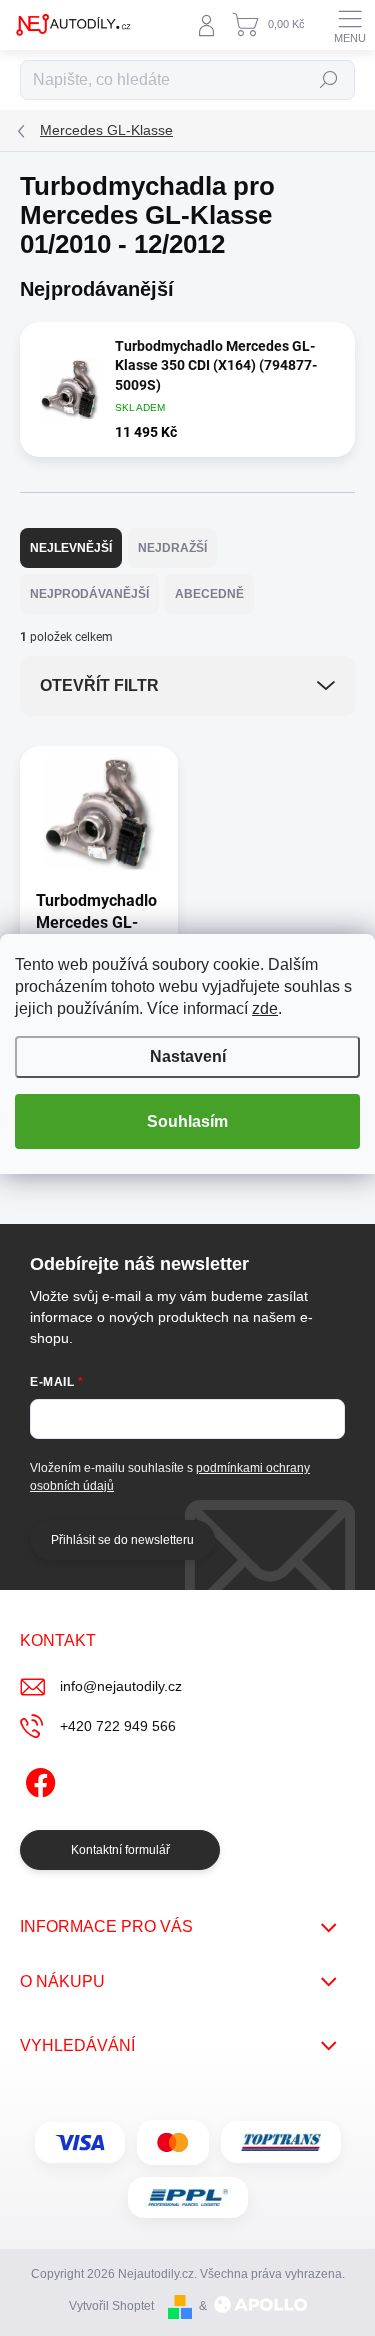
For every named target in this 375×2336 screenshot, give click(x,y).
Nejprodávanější (89, 594)
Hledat (329, 80)
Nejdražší (172, 548)
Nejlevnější (71, 548)
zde (265, 1008)
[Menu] (350, 25)
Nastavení (188, 1056)
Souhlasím (187, 1121)
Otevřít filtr (99, 685)
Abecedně (209, 594)
